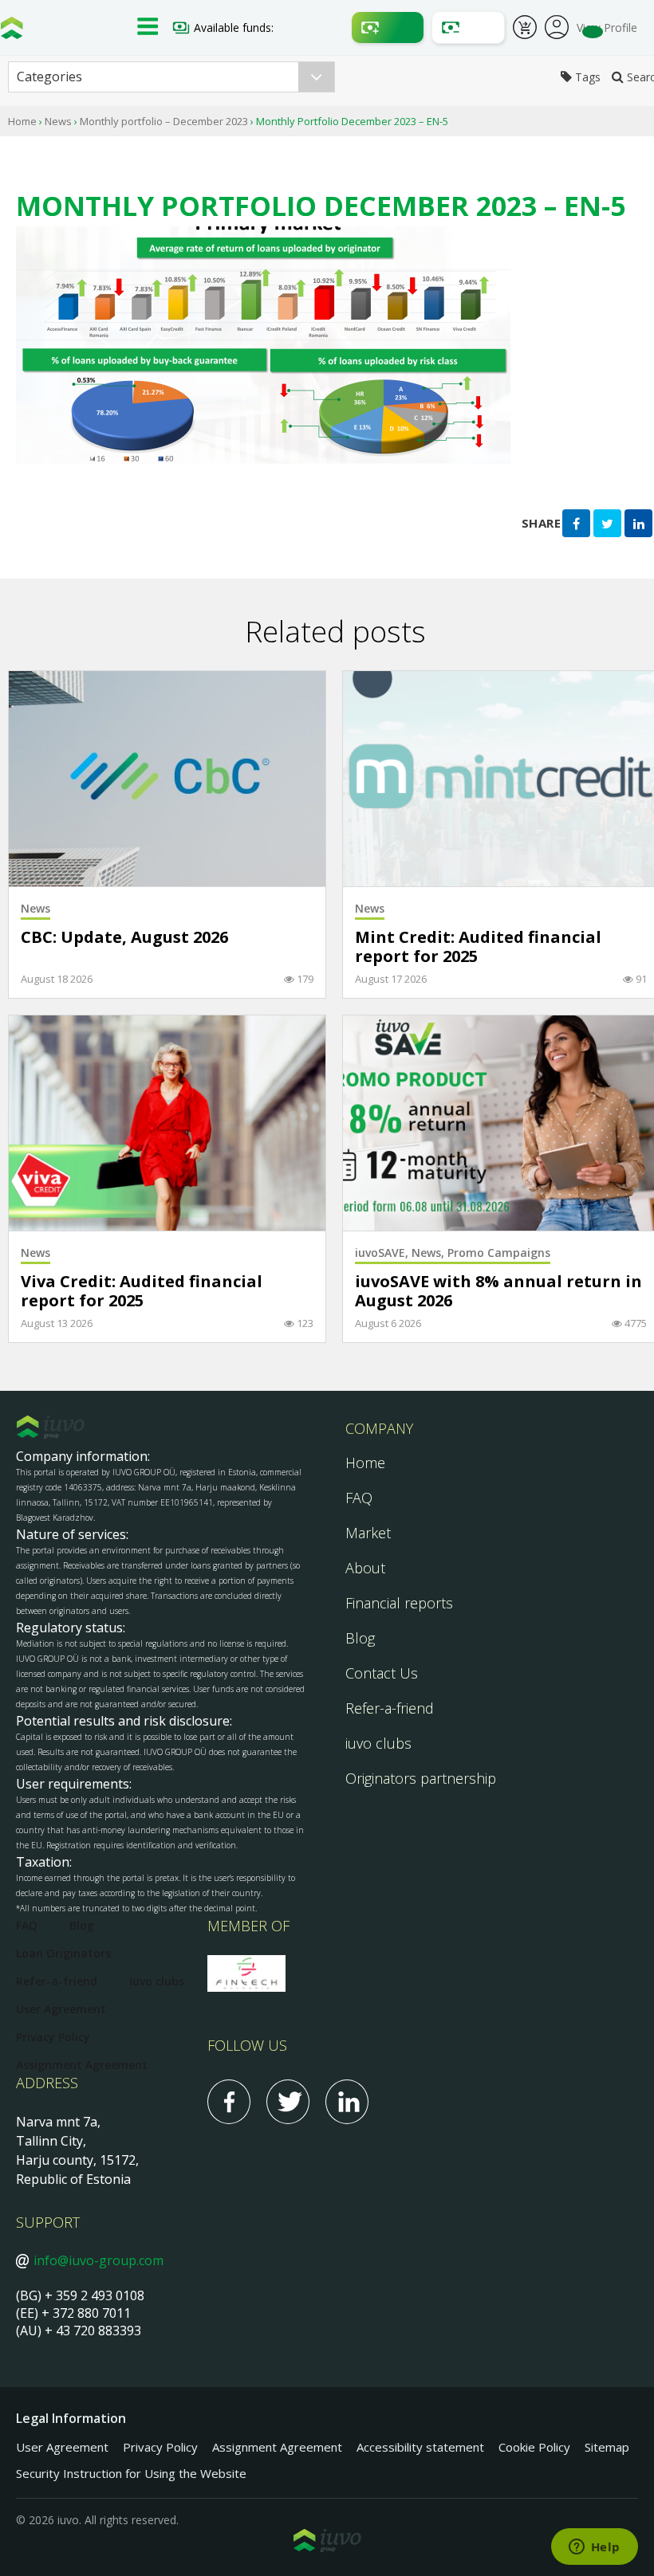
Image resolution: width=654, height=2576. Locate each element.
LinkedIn (347, 2102)
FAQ (359, 1498)
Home (22, 121)
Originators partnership (421, 1778)
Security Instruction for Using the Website (131, 2473)
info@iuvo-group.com (98, 2260)
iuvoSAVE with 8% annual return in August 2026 (498, 1292)
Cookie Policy (534, 2447)
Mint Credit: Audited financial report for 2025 (478, 947)
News (58, 121)
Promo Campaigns (499, 1253)
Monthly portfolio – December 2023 (164, 121)
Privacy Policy (53, 2037)
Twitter (288, 2102)
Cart (525, 29)
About (365, 1568)
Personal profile (557, 26)
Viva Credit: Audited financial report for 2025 (142, 1292)
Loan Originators (63, 1953)
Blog (360, 1638)
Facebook (229, 2102)
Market (368, 1533)
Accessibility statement (420, 2447)
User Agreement (61, 2009)
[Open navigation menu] (148, 28)
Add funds (388, 27)
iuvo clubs (378, 1743)
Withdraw (468, 27)
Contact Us (382, 1673)
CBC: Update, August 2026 (124, 938)
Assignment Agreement (82, 2065)
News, (429, 1253)
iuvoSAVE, (383, 1253)
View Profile (607, 27)
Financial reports (399, 1603)
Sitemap (607, 2447)
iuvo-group (12, 32)
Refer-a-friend (390, 1708)
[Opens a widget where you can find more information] (594, 2548)
